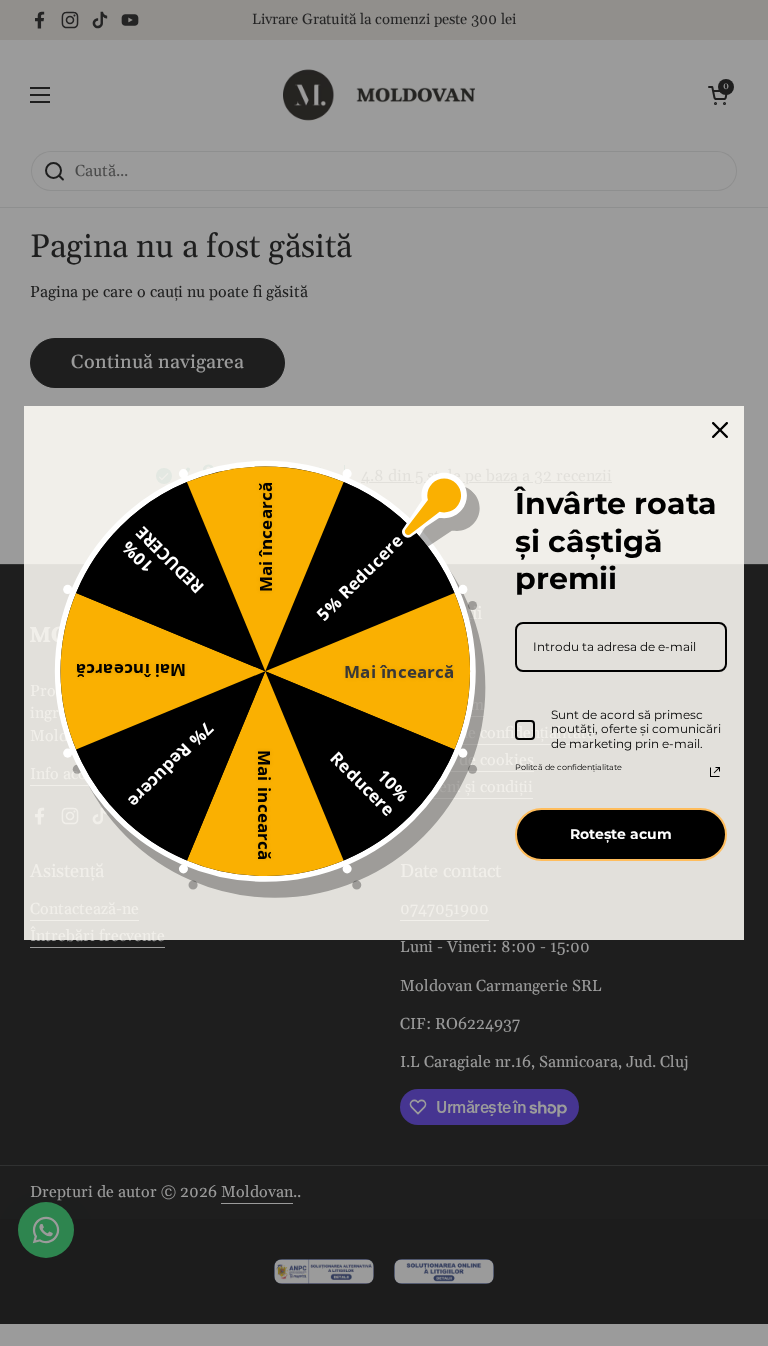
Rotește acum (621, 834)
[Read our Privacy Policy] (715, 772)
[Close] (720, 430)
